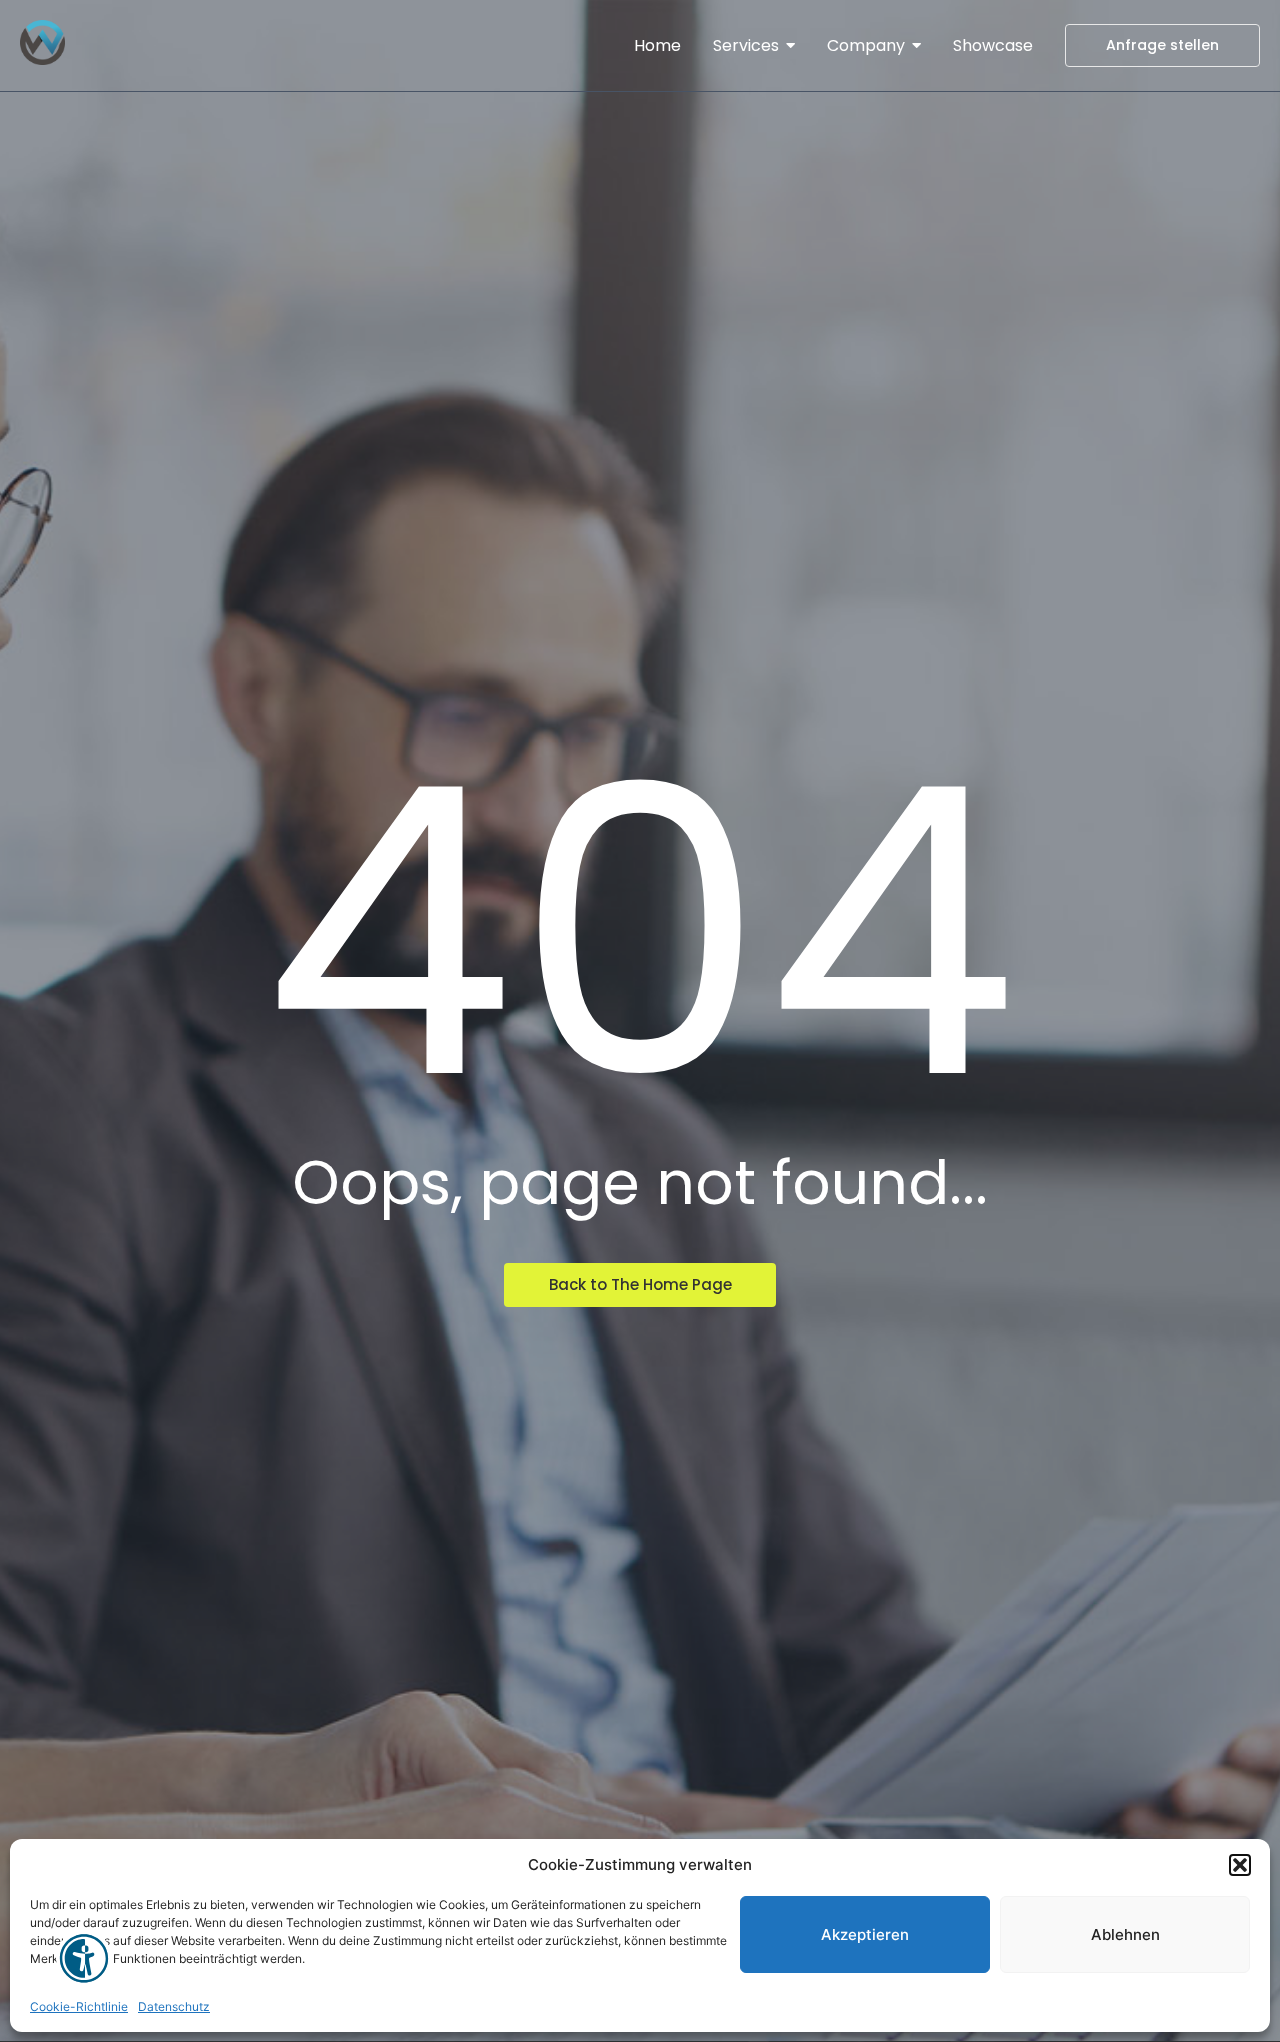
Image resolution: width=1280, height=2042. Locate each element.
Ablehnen (1125, 1934)
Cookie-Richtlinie (79, 2006)
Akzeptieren (865, 1934)
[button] (1240, 1865)
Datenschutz (174, 2006)
